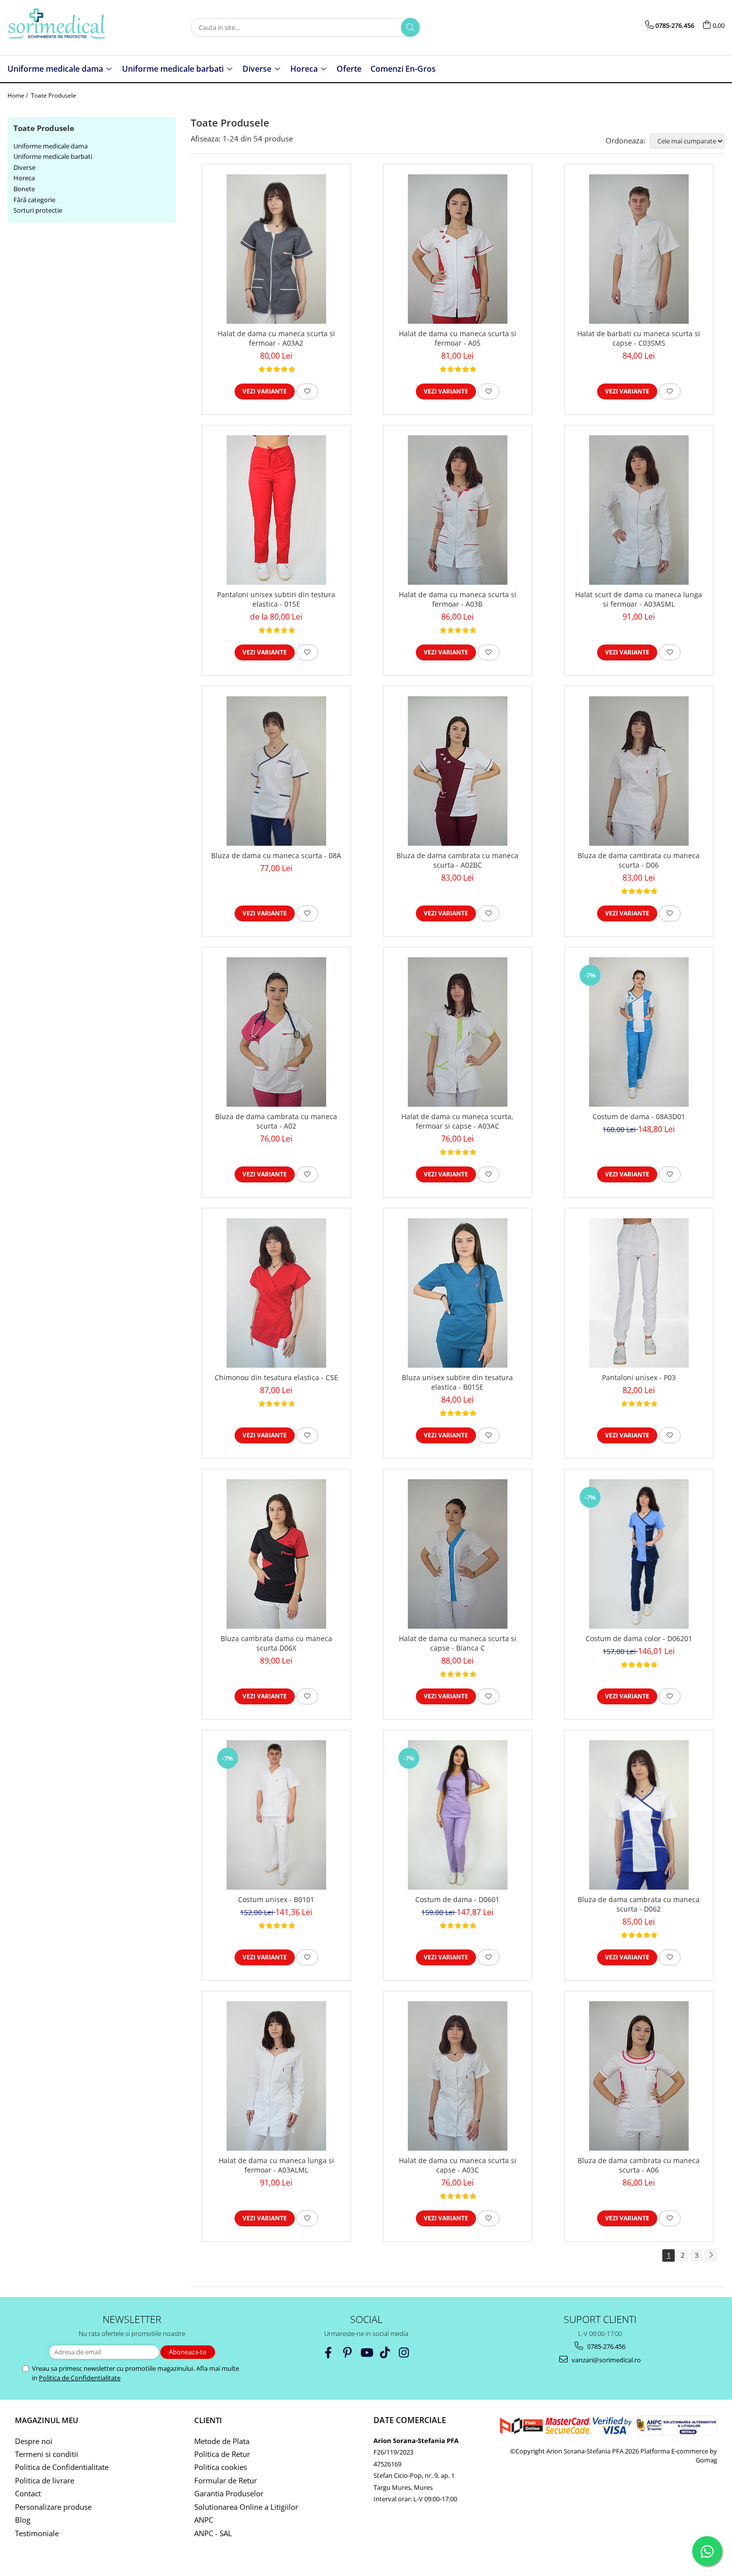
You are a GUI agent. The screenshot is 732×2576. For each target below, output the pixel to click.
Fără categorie (34, 200)
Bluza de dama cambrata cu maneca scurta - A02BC (457, 860)
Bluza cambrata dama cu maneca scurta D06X (276, 1643)
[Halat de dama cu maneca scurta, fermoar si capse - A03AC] (458, 1032)
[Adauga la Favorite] (307, 391)
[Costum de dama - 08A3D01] (639, 1032)
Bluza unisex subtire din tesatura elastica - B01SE (457, 1382)
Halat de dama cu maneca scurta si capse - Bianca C (458, 1643)
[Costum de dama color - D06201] (639, 1554)
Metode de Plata (222, 2441)
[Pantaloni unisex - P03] (639, 1293)
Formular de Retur (226, 2480)
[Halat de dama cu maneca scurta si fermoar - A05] (458, 249)
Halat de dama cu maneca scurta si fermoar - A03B (458, 599)
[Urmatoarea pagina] (711, 2255)
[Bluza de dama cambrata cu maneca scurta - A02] (276, 1032)
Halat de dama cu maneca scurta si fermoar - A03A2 (276, 338)
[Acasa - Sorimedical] (57, 28)
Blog (23, 2520)
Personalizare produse (53, 2507)
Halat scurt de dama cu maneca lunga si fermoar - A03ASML (639, 599)
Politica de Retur (222, 2454)
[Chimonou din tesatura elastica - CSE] (276, 1293)
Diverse (24, 167)
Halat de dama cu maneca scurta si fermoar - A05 (458, 338)
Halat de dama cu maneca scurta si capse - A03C (458, 2165)
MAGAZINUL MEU (47, 2420)
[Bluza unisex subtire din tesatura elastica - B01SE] (458, 1293)
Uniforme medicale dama (51, 146)
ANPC (204, 2520)
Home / (18, 95)
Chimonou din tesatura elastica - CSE (276, 1377)
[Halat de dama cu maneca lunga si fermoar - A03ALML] (276, 2076)
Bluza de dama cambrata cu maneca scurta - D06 (639, 860)
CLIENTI (208, 2420)
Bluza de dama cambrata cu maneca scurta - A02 (276, 1121)
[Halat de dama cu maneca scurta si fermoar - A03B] (458, 510)
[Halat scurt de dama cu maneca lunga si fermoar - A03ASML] (639, 510)
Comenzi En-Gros (403, 69)
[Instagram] (404, 2353)
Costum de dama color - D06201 (639, 1638)
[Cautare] (410, 27)
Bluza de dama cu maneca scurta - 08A (276, 855)
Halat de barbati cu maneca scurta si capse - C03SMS (639, 338)
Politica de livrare (45, 2480)
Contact (28, 2493)
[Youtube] (366, 2353)
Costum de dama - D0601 (457, 1899)
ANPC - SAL (213, 2533)
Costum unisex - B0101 (276, 1899)
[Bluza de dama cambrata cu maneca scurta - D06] (639, 771)
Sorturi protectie (38, 210)
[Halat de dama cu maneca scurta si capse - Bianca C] (458, 1554)
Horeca (24, 178)
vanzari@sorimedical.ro (606, 2360)
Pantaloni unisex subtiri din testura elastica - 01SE (276, 599)
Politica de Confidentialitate (80, 2378)
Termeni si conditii (47, 2454)
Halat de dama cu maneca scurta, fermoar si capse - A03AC (457, 1121)
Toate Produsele (54, 95)
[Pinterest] (347, 2353)
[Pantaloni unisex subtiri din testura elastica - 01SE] (276, 510)
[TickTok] (385, 2353)
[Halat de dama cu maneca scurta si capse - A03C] (458, 2076)
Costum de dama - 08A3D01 (639, 1116)
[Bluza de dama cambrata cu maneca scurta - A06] (639, 2076)
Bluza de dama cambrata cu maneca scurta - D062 (639, 1904)
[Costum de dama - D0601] (458, 1815)
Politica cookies (221, 2467)
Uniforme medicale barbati (53, 156)
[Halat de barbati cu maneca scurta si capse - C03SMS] (639, 249)
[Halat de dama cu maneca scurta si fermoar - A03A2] (276, 249)
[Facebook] (328, 2353)
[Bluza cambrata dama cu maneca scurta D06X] (276, 1554)
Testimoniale (37, 2533)
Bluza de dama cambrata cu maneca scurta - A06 (639, 2165)
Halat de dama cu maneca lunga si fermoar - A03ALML (276, 2165)
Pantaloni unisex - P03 (639, 1377)
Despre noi (34, 2441)
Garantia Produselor (229, 2493)
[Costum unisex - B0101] (276, 1815)
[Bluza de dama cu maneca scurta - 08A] (276, 771)
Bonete (24, 189)
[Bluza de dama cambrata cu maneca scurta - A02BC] (458, 771)
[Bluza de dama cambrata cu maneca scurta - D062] (639, 1815)
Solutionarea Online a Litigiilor (246, 2507)
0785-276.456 (606, 2346)
